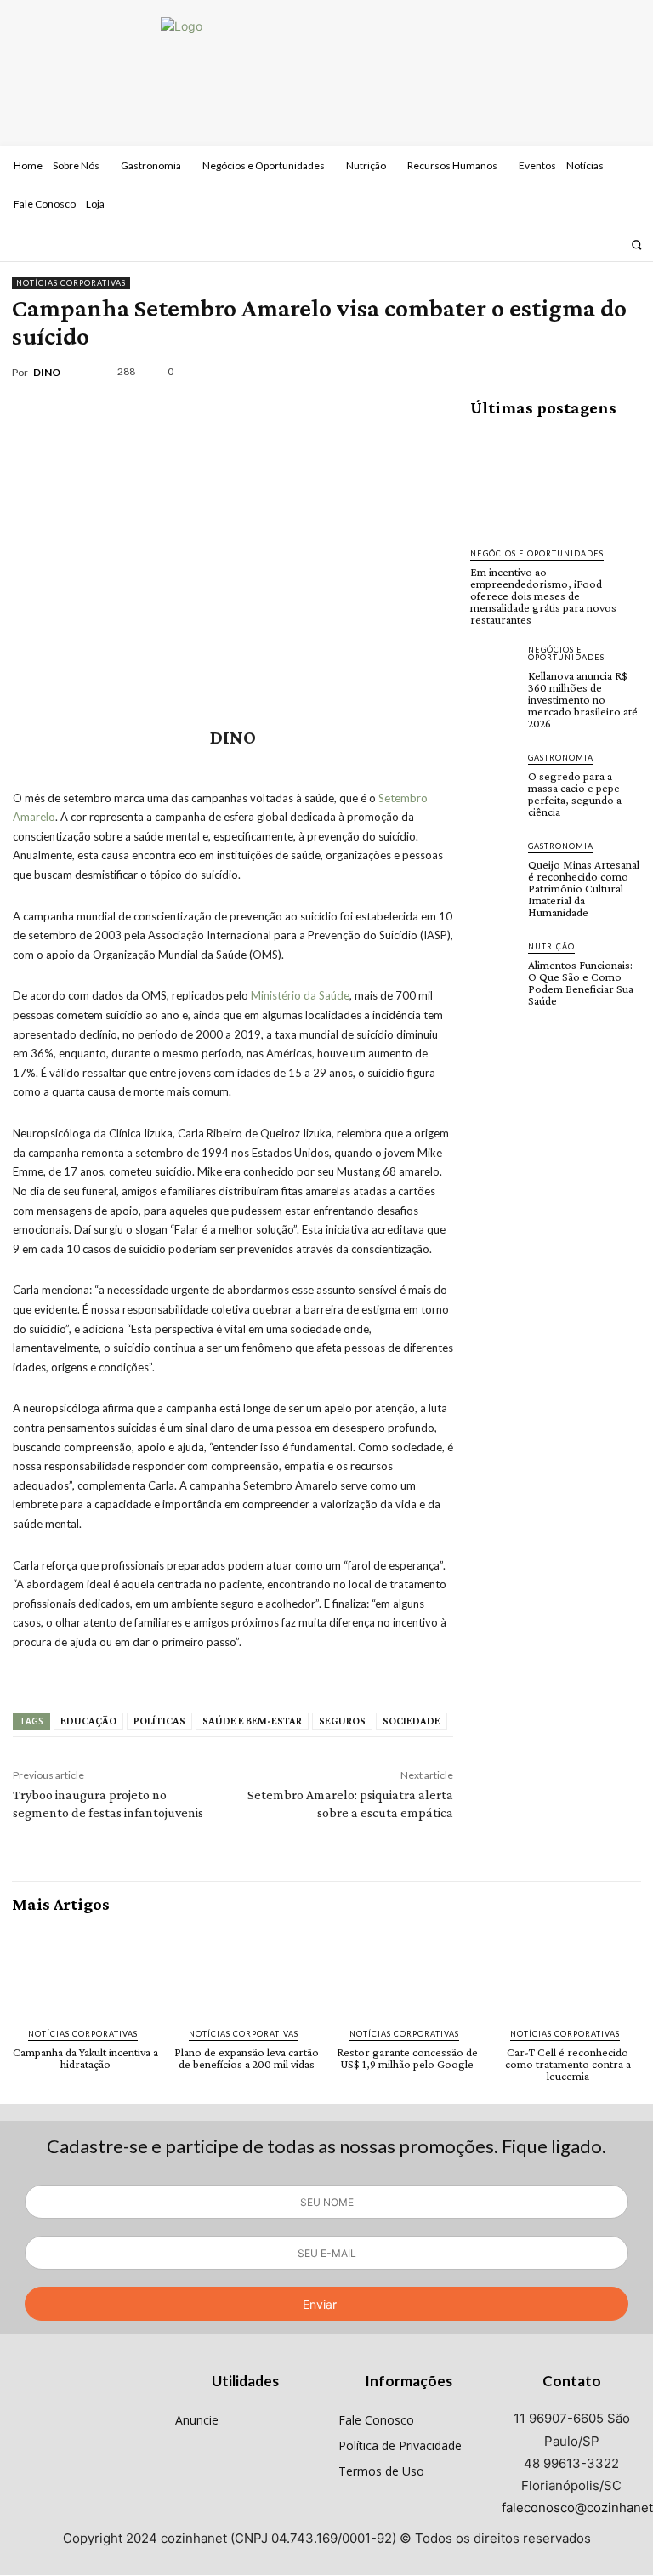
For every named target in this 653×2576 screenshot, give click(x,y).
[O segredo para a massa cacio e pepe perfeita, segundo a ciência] (494, 775)
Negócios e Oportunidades (537, 553)
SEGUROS (342, 1721)
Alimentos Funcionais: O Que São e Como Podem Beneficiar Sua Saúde (581, 983)
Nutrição (551, 946)
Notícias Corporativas (71, 283)
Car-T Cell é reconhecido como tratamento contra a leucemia (568, 2064)
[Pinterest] (544, 372)
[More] (623, 372)
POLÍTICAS (159, 1721)
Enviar (320, 2304)
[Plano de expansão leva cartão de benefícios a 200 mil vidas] (246, 1971)
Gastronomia (561, 758)
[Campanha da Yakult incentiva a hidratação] (85, 1971)
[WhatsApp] (583, 372)
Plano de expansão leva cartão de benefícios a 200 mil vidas (247, 2058)
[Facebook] (564, 244)
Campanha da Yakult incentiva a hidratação (85, 2058)
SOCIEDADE (412, 1721)
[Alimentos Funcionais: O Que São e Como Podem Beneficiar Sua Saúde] (494, 964)
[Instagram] (586, 244)
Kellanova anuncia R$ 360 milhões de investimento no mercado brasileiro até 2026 (583, 699)
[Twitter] (609, 244)
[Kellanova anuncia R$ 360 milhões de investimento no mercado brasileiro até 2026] (494, 667)
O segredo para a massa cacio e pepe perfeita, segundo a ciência (575, 794)
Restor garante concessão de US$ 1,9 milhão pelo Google (407, 2058)
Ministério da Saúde (300, 995)
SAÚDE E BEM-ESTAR (252, 1721)
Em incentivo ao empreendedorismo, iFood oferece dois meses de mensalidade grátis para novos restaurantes (543, 596)
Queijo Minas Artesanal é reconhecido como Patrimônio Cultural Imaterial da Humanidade (584, 888)
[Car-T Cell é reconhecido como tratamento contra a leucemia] (568, 1971)
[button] (636, 245)
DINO (47, 373)
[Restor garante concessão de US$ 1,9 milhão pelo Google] (407, 1971)
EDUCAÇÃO (88, 1721)
